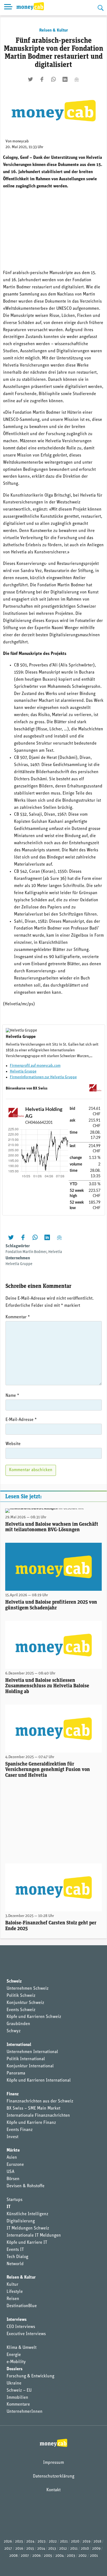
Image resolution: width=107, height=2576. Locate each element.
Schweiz (14, 1981)
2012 (63, 2549)
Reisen (13, 2299)
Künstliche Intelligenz (27, 2214)
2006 (36, 2556)
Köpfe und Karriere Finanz (31, 2123)
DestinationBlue (22, 2306)
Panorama (16, 2073)
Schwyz (14, 2031)
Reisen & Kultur (54, 30)
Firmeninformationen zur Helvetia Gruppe (43, 1077)
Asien (12, 2158)
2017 (8, 2549)
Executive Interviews (26, 2334)
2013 (52, 2549)
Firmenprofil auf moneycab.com (35, 1066)
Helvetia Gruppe (23, 1072)
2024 (30, 2542)
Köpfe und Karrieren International (39, 2080)
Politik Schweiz (21, 1996)
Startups (15, 2200)
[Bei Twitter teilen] (30, 79)
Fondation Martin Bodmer (26, 1252)
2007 (25, 2556)
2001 (94, 2556)
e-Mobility (16, 2362)
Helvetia (55, 1252)
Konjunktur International (30, 2066)
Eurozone (15, 2165)
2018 (97, 2542)
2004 (60, 2556)
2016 (19, 2549)
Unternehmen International (32, 2052)
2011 (74, 2549)
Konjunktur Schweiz (25, 2003)
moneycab (21, 141)
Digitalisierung (21, 2221)
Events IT (15, 2250)
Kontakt (54, 2490)
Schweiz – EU (19, 2391)
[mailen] (77, 79)
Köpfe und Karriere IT (27, 2243)
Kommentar (18, 1317)
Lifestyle (15, 2292)
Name (12, 1396)
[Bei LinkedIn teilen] (65, 79)
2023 (42, 2542)
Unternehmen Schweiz (28, 1989)
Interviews (17, 2320)
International (19, 2045)
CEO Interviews (21, 2327)
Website (13, 1444)
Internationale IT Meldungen (34, 2236)
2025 (19, 2542)
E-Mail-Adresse (21, 1420)
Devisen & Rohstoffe (26, 2186)
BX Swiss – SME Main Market (33, 2108)
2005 (48, 2556)
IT (9, 2207)
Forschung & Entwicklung (30, 2376)
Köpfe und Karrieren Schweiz (34, 2017)
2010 (85, 2549)
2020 (75, 2542)
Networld (15, 2264)
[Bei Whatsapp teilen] (54, 79)
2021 (64, 2542)
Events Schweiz (21, 2010)
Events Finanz (20, 2130)
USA (10, 2172)
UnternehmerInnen (25, 2412)
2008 (13, 2556)
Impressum (54, 2463)
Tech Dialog (17, 2257)
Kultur (12, 2285)
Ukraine (14, 2383)
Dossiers (15, 2369)
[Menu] (8, 8)
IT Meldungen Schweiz (28, 2228)
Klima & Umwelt (22, 2348)
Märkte (13, 2150)
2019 (86, 2542)
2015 (30, 2549)
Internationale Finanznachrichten (38, 2116)
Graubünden (18, 2024)
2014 (41, 2549)
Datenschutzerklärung (54, 2476)
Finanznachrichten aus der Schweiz (40, 2101)
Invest (12, 2137)
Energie (14, 2355)
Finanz (13, 2094)
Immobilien (17, 2398)
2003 (71, 2556)
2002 (83, 2556)
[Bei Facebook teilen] (42, 79)
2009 (96, 2549)
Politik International (26, 2059)
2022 (53, 2542)
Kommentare (18, 2405)
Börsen (13, 2179)
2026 (8, 2542)
